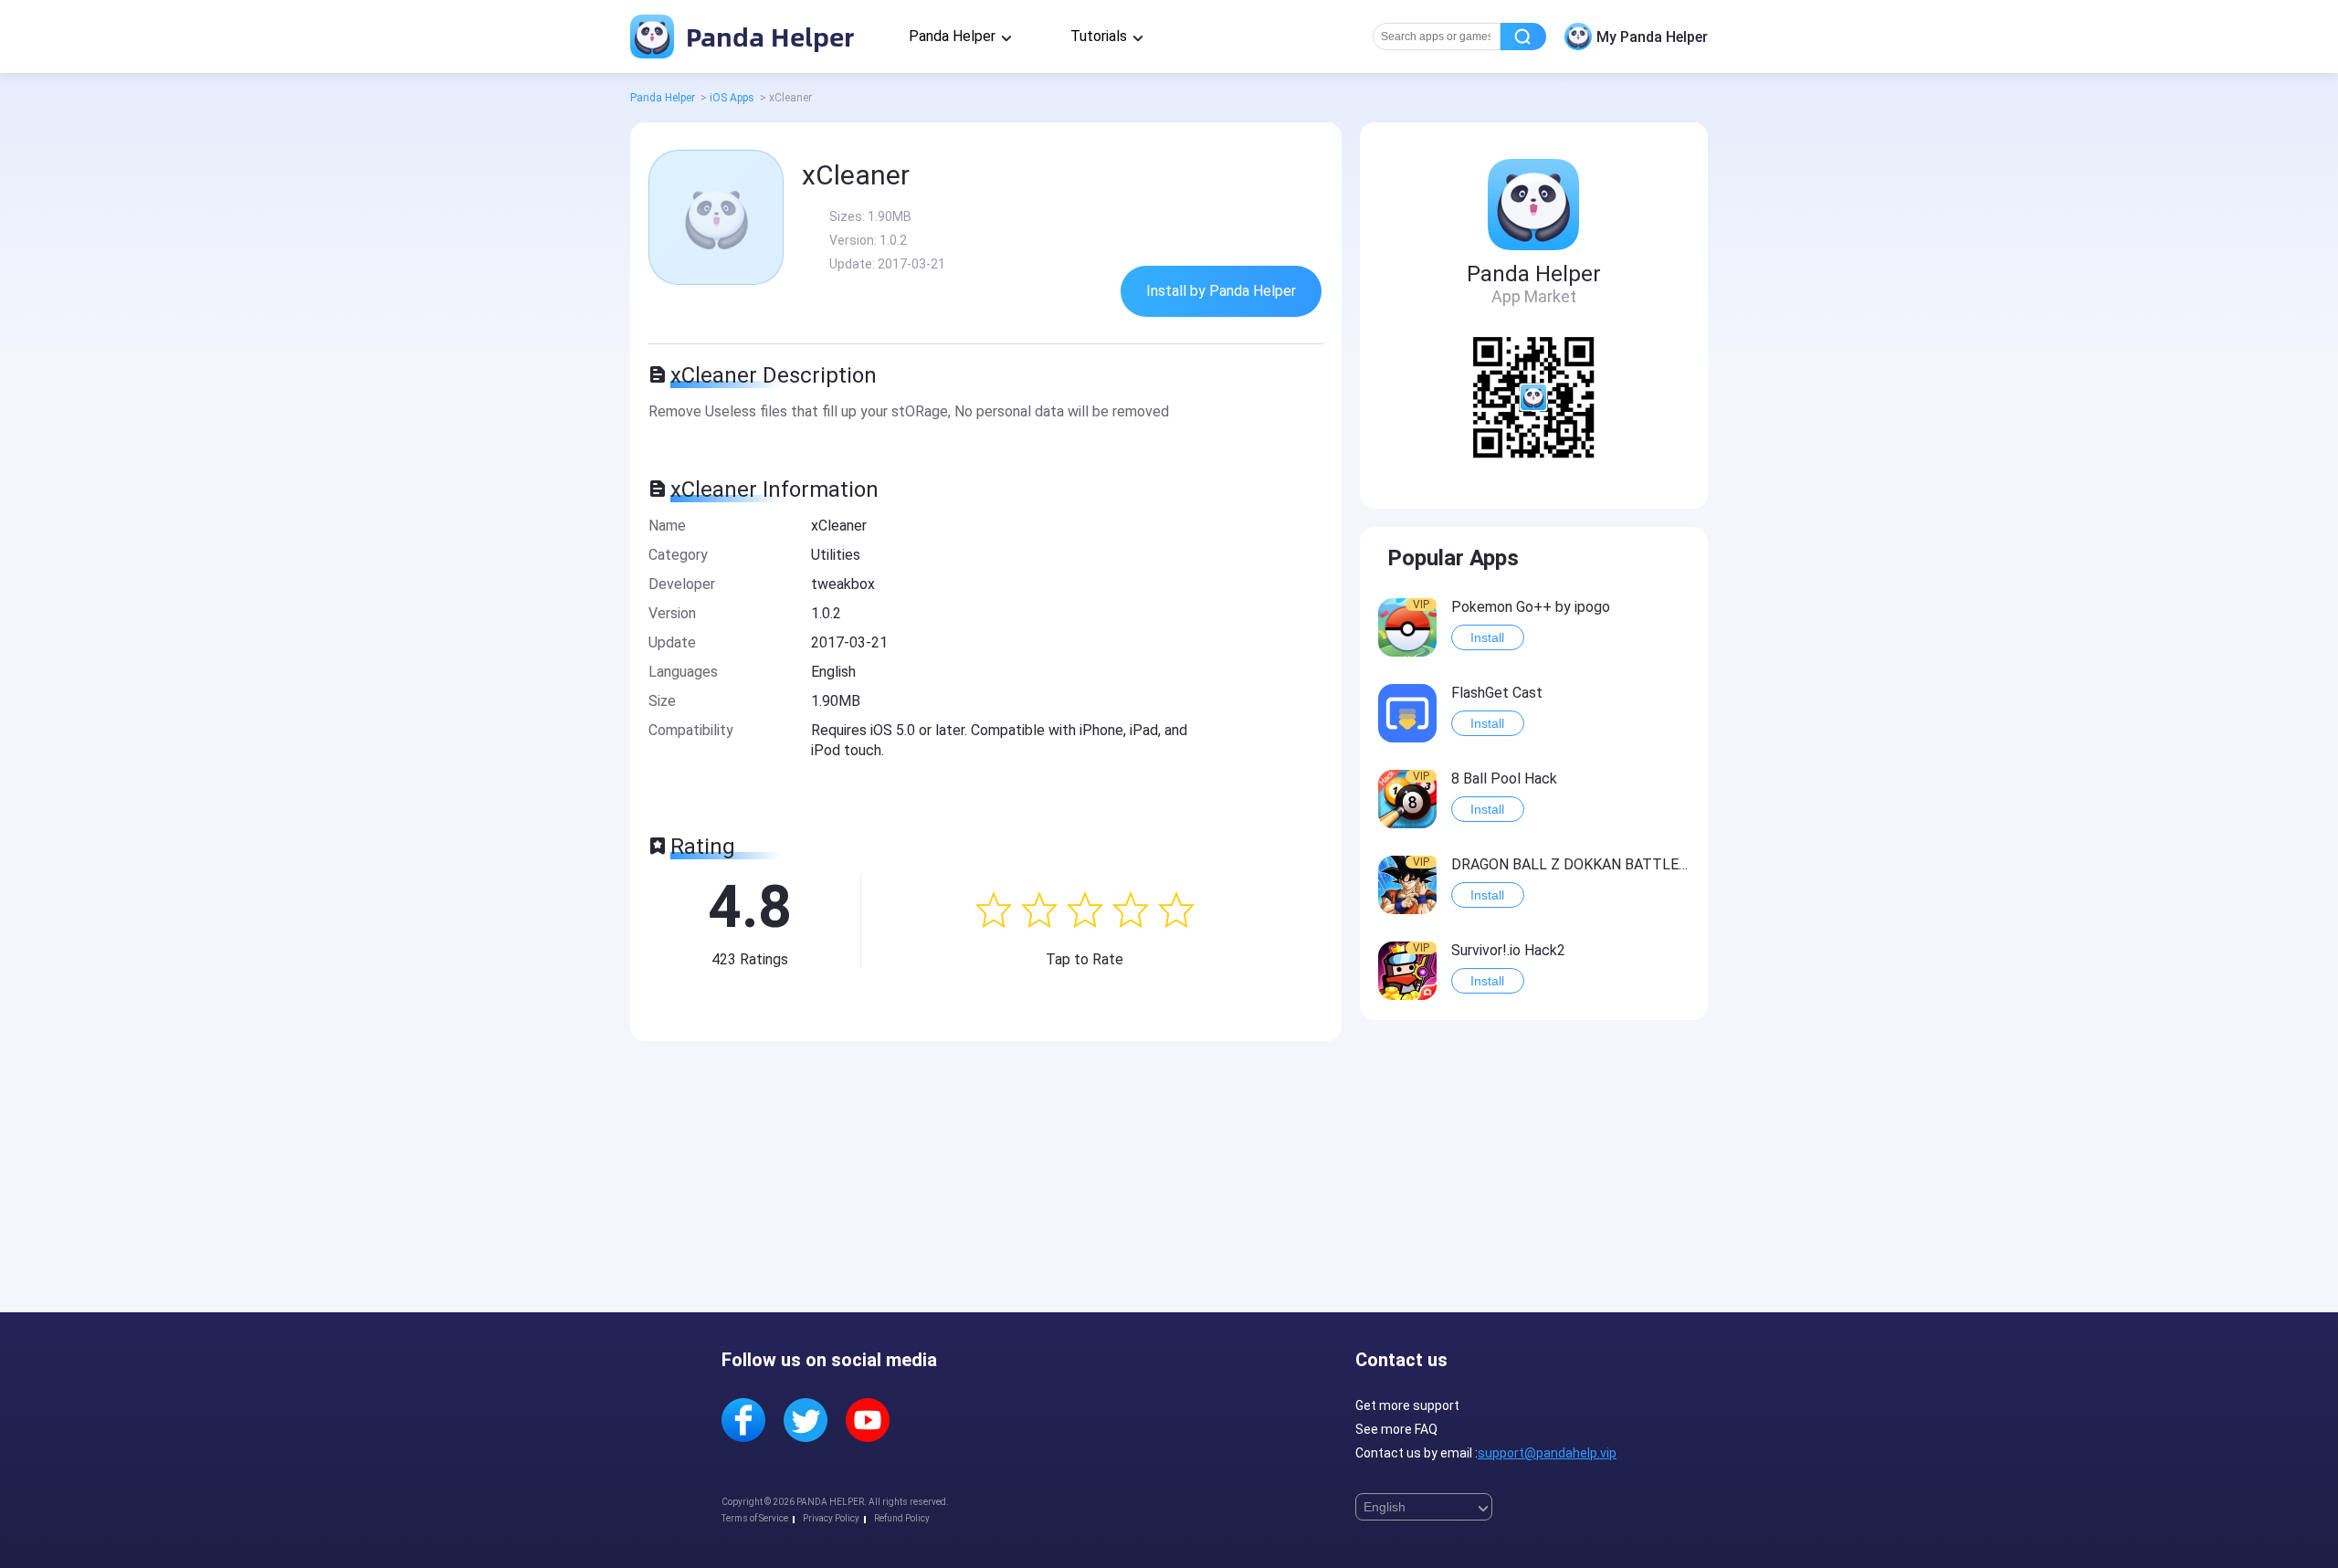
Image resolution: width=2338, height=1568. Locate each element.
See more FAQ (1396, 1429)
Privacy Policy (831, 1518)
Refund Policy (902, 1518)
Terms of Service (755, 1518)
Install (1487, 637)
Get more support (1407, 1405)
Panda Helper (767, 36)
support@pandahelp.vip (1547, 1453)
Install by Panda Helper (1221, 291)
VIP (1421, 605)
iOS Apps (732, 98)
